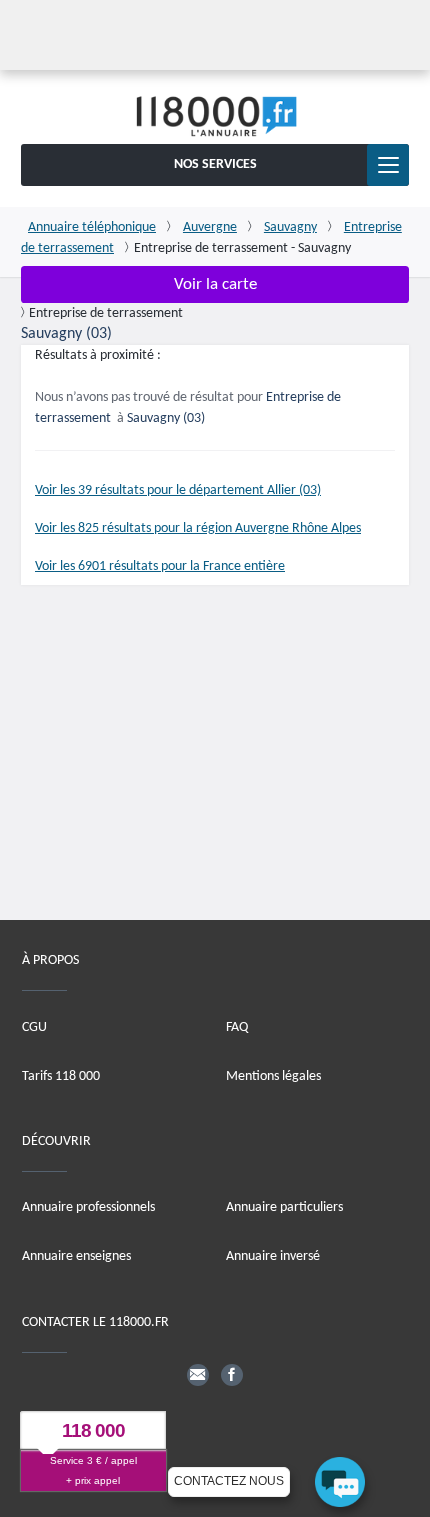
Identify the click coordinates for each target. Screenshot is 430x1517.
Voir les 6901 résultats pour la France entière (160, 566)
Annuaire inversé (273, 1257)
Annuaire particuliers (284, 1208)
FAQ (237, 1027)
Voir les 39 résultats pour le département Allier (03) (178, 490)
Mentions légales (273, 1076)
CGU (34, 1027)
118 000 (93, 1431)
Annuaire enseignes (76, 1257)
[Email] (198, 1375)
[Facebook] (232, 1375)
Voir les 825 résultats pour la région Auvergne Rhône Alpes (198, 528)
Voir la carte (215, 284)
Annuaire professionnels (88, 1208)
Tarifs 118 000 (61, 1076)
